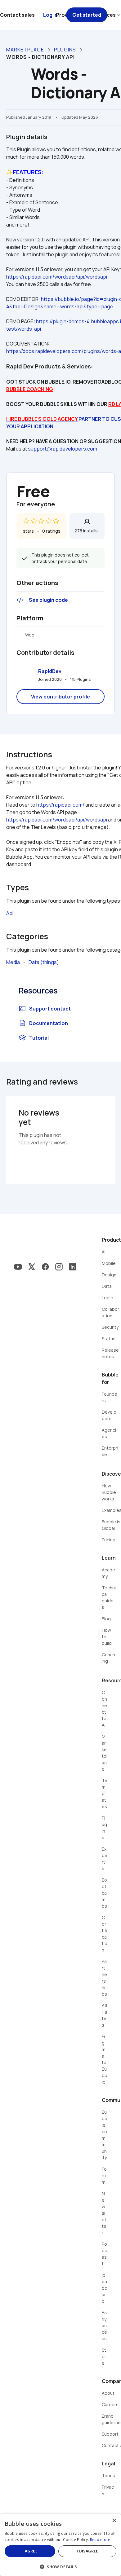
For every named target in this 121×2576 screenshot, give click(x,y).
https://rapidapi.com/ (60, 805)
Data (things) (44, 962)
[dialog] (60, 2545)
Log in (50, 15)
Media (13, 962)
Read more (100, 2540)
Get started (87, 15)
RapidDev (50, 671)
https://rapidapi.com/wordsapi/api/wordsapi (57, 277)
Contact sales (17, 15)
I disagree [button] (87, 2551)
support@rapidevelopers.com (63, 449)
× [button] (114, 2521)
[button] (60, 2566)
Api (10, 913)
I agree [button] (30, 2551)
